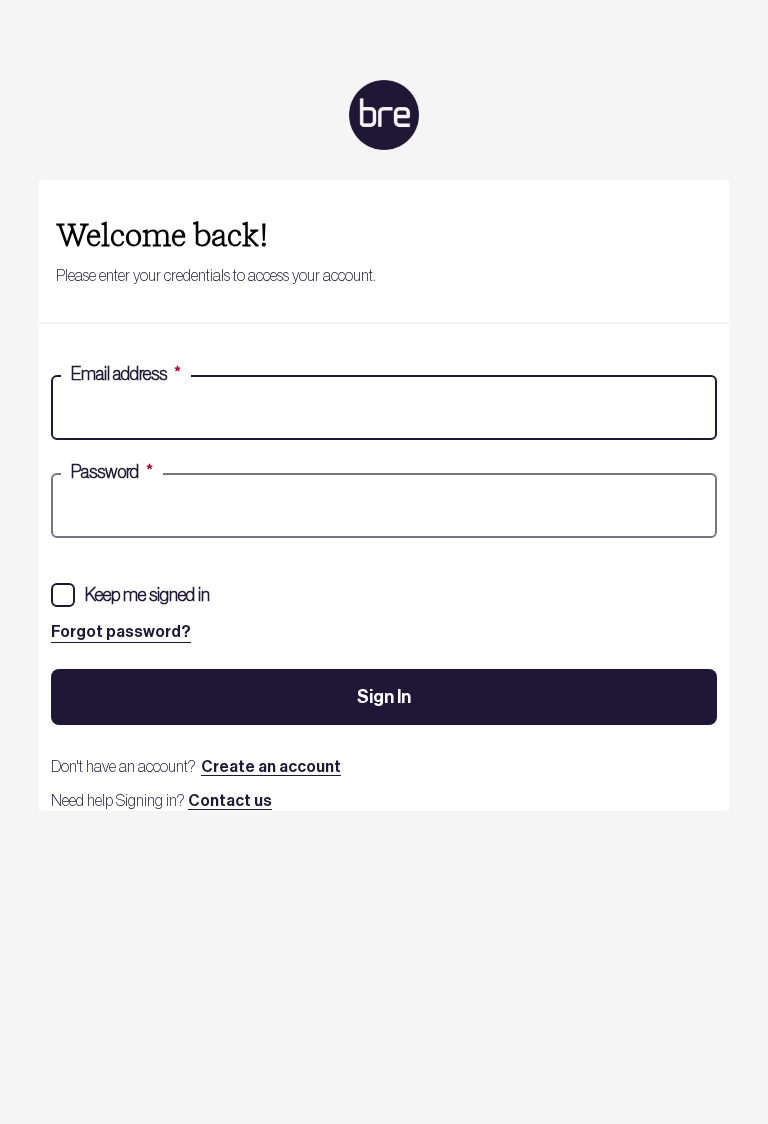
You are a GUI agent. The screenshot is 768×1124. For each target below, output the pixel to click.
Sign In (384, 697)
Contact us (230, 801)
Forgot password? (121, 632)
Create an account (271, 767)
